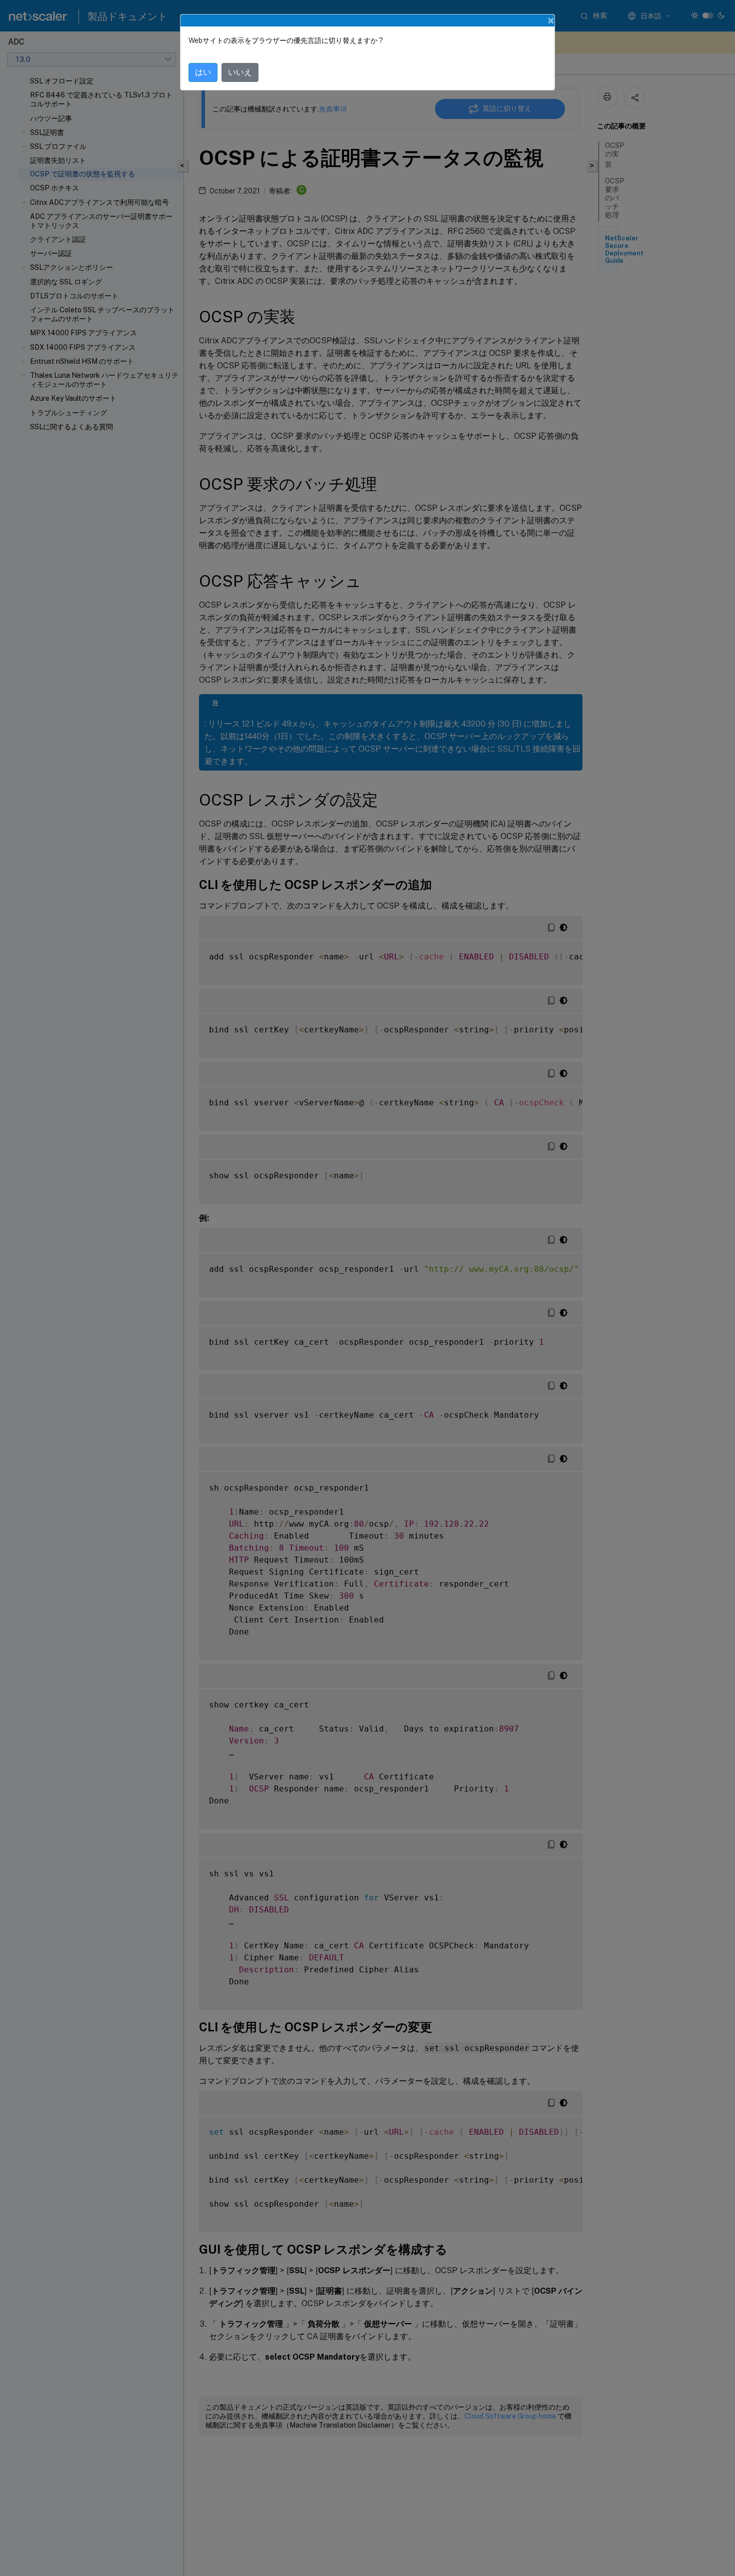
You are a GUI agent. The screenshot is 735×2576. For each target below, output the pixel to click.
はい (203, 72)
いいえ (240, 72)
